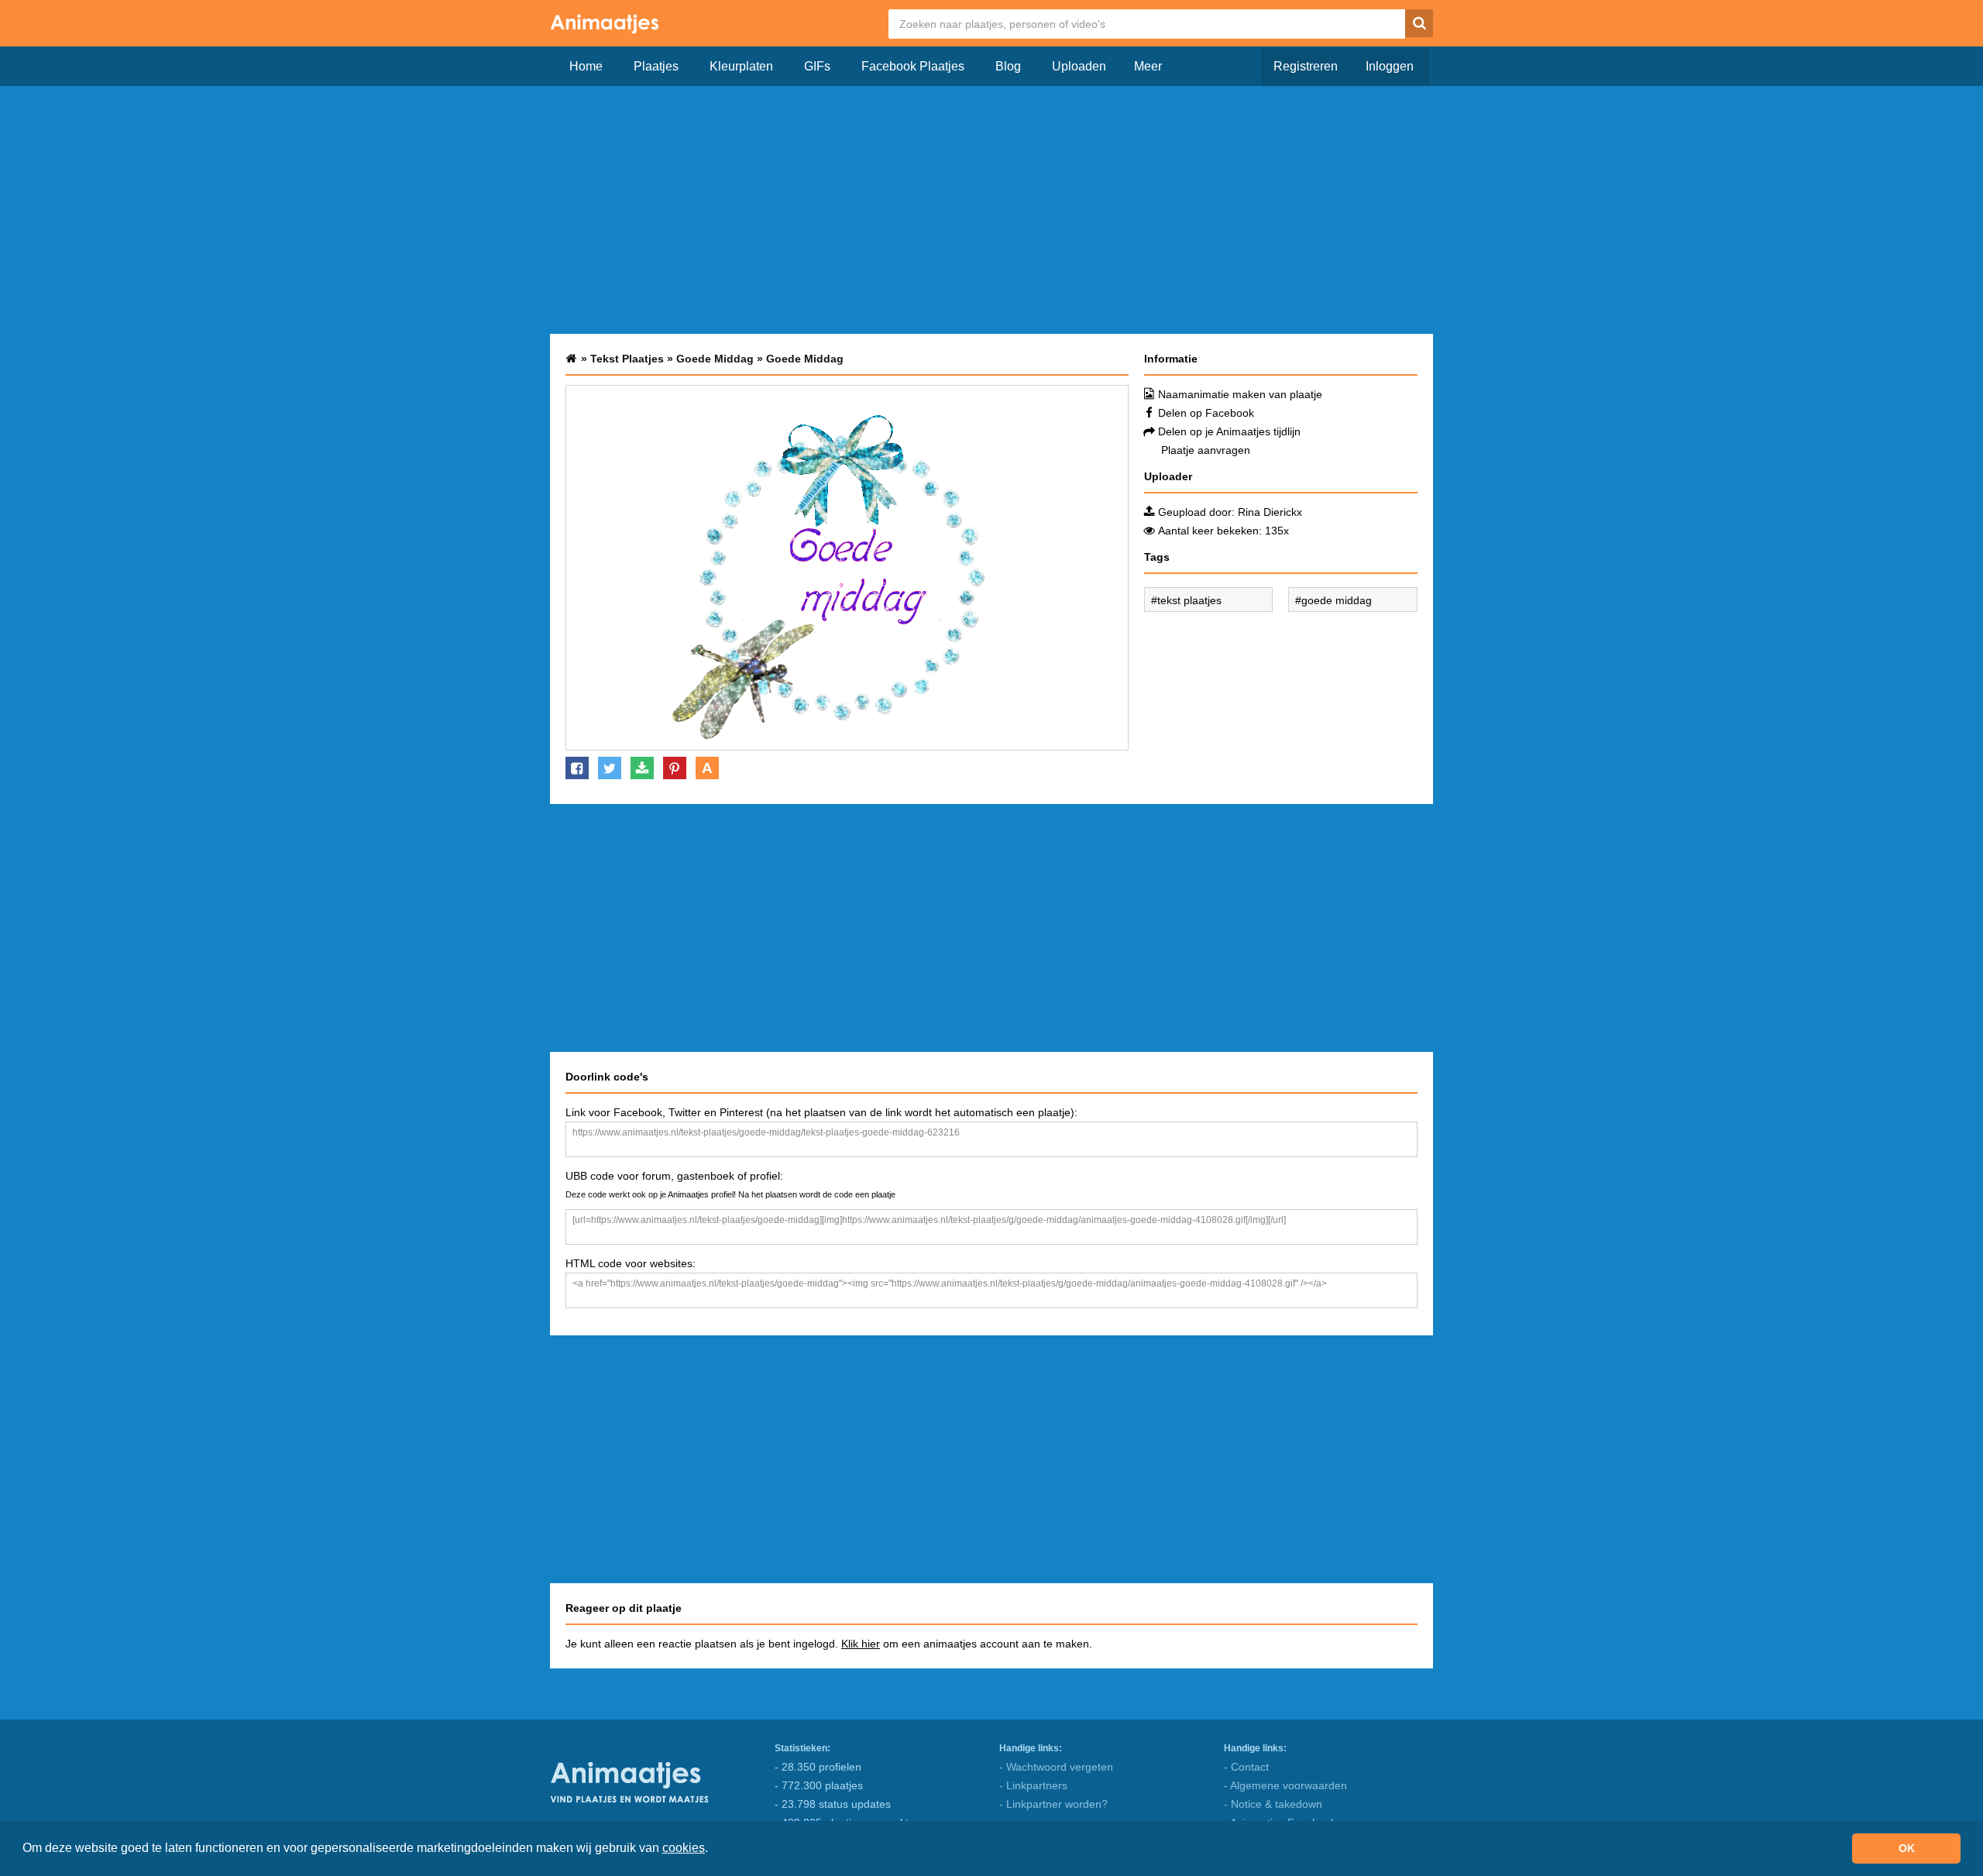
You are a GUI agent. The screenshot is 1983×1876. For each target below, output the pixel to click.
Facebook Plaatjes (913, 66)
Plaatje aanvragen (1206, 450)
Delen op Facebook (1206, 413)
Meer (1148, 66)
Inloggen (1390, 66)
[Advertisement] (991, 210)
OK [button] (1907, 1848)
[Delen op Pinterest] (675, 768)
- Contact (1246, 1767)
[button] (713, 1850)
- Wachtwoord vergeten (1056, 1767)
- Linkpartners (1033, 1785)
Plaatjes (656, 66)
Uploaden (1079, 66)
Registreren (1306, 66)
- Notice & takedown (1273, 1804)
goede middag (1337, 600)
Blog (1008, 66)
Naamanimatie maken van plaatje (1240, 394)
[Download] (642, 768)
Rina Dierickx (1270, 512)
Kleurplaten (741, 66)
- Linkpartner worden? (1053, 1804)
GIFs (817, 66)
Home (586, 66)
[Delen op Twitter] (610, 768)
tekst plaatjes (1189, 600)
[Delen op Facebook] (577, 768)
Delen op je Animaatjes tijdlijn (1229, 431)
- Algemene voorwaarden (1285, 1785)
